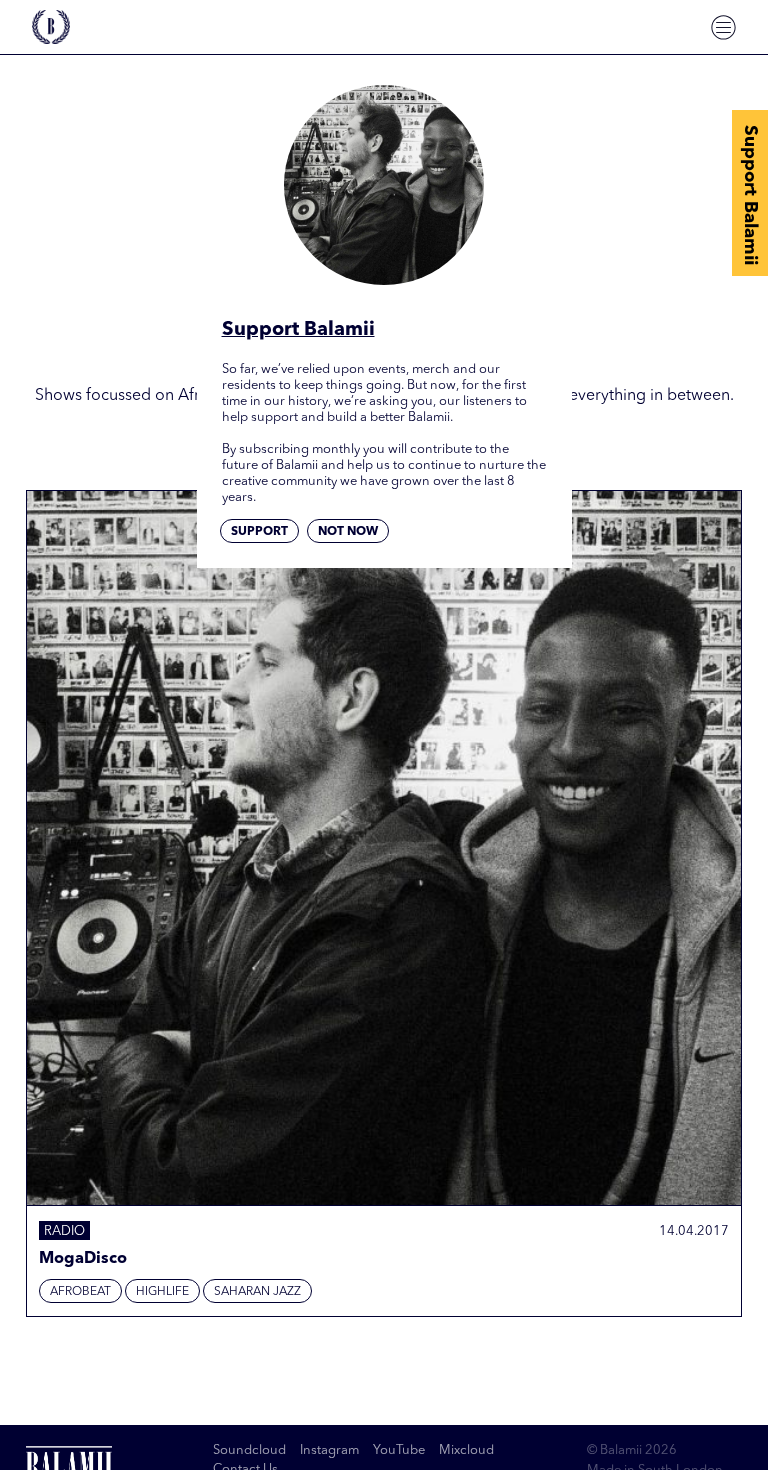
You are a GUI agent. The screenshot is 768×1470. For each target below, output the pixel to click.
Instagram (329, 1450)
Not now (348, 532)
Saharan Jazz (257, 1292)
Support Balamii (750, 195)
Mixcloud (466, 1450)
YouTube (399, 1450)
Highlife (162, 1292)
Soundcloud (249, 1450)
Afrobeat (80, 1292)
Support (259, 532)
